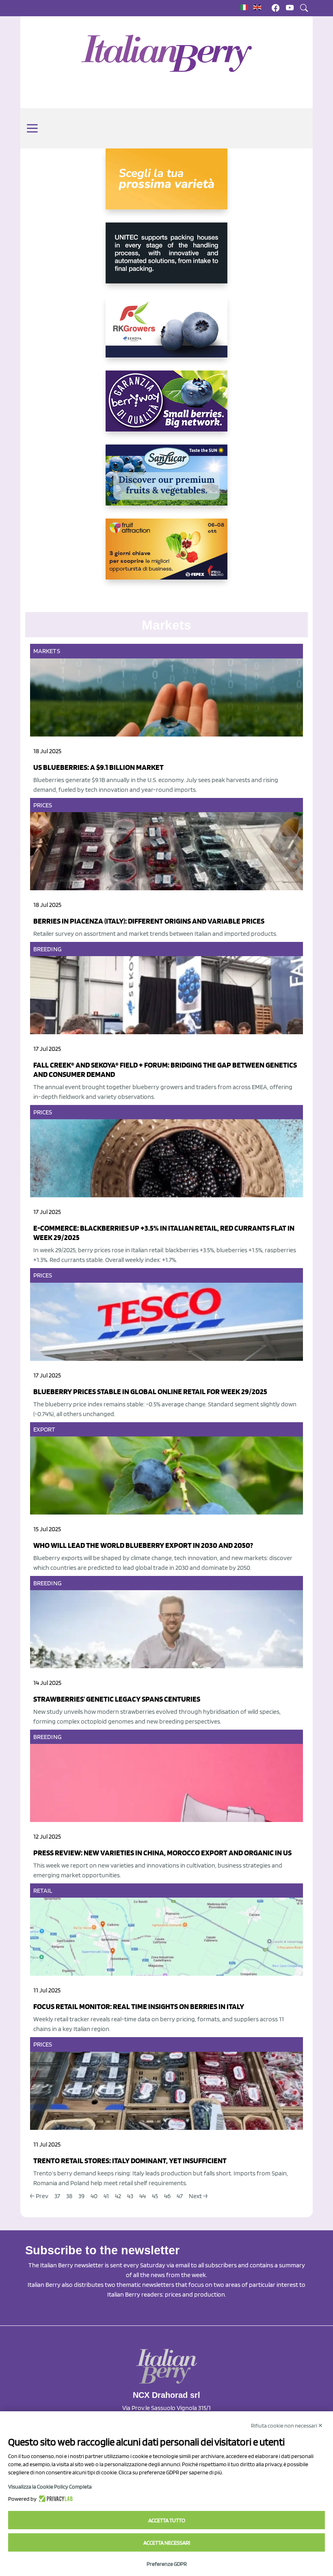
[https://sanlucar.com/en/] (166, 482)
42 (118, 2196)
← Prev (39, 2196)
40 (94, 2196)
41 (106, 2196)
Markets (47, 651)
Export (44, 1429)
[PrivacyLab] (55, 2499)
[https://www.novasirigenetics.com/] (166, 185)
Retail (43, 1891)
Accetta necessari (167, 2543)
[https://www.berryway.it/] (166, 408)
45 (155, 2196)
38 (69, 2196)
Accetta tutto (167, 2520)
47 (180, 2196)
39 (81, 2196)
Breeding (48, 949)
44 (143, 2196)
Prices (43, 805)
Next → (198, 2196)
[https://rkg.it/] (166, 333)
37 (57, 2196)
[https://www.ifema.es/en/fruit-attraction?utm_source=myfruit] (166, 556)
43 (130, 2196)
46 (167, 2196)
